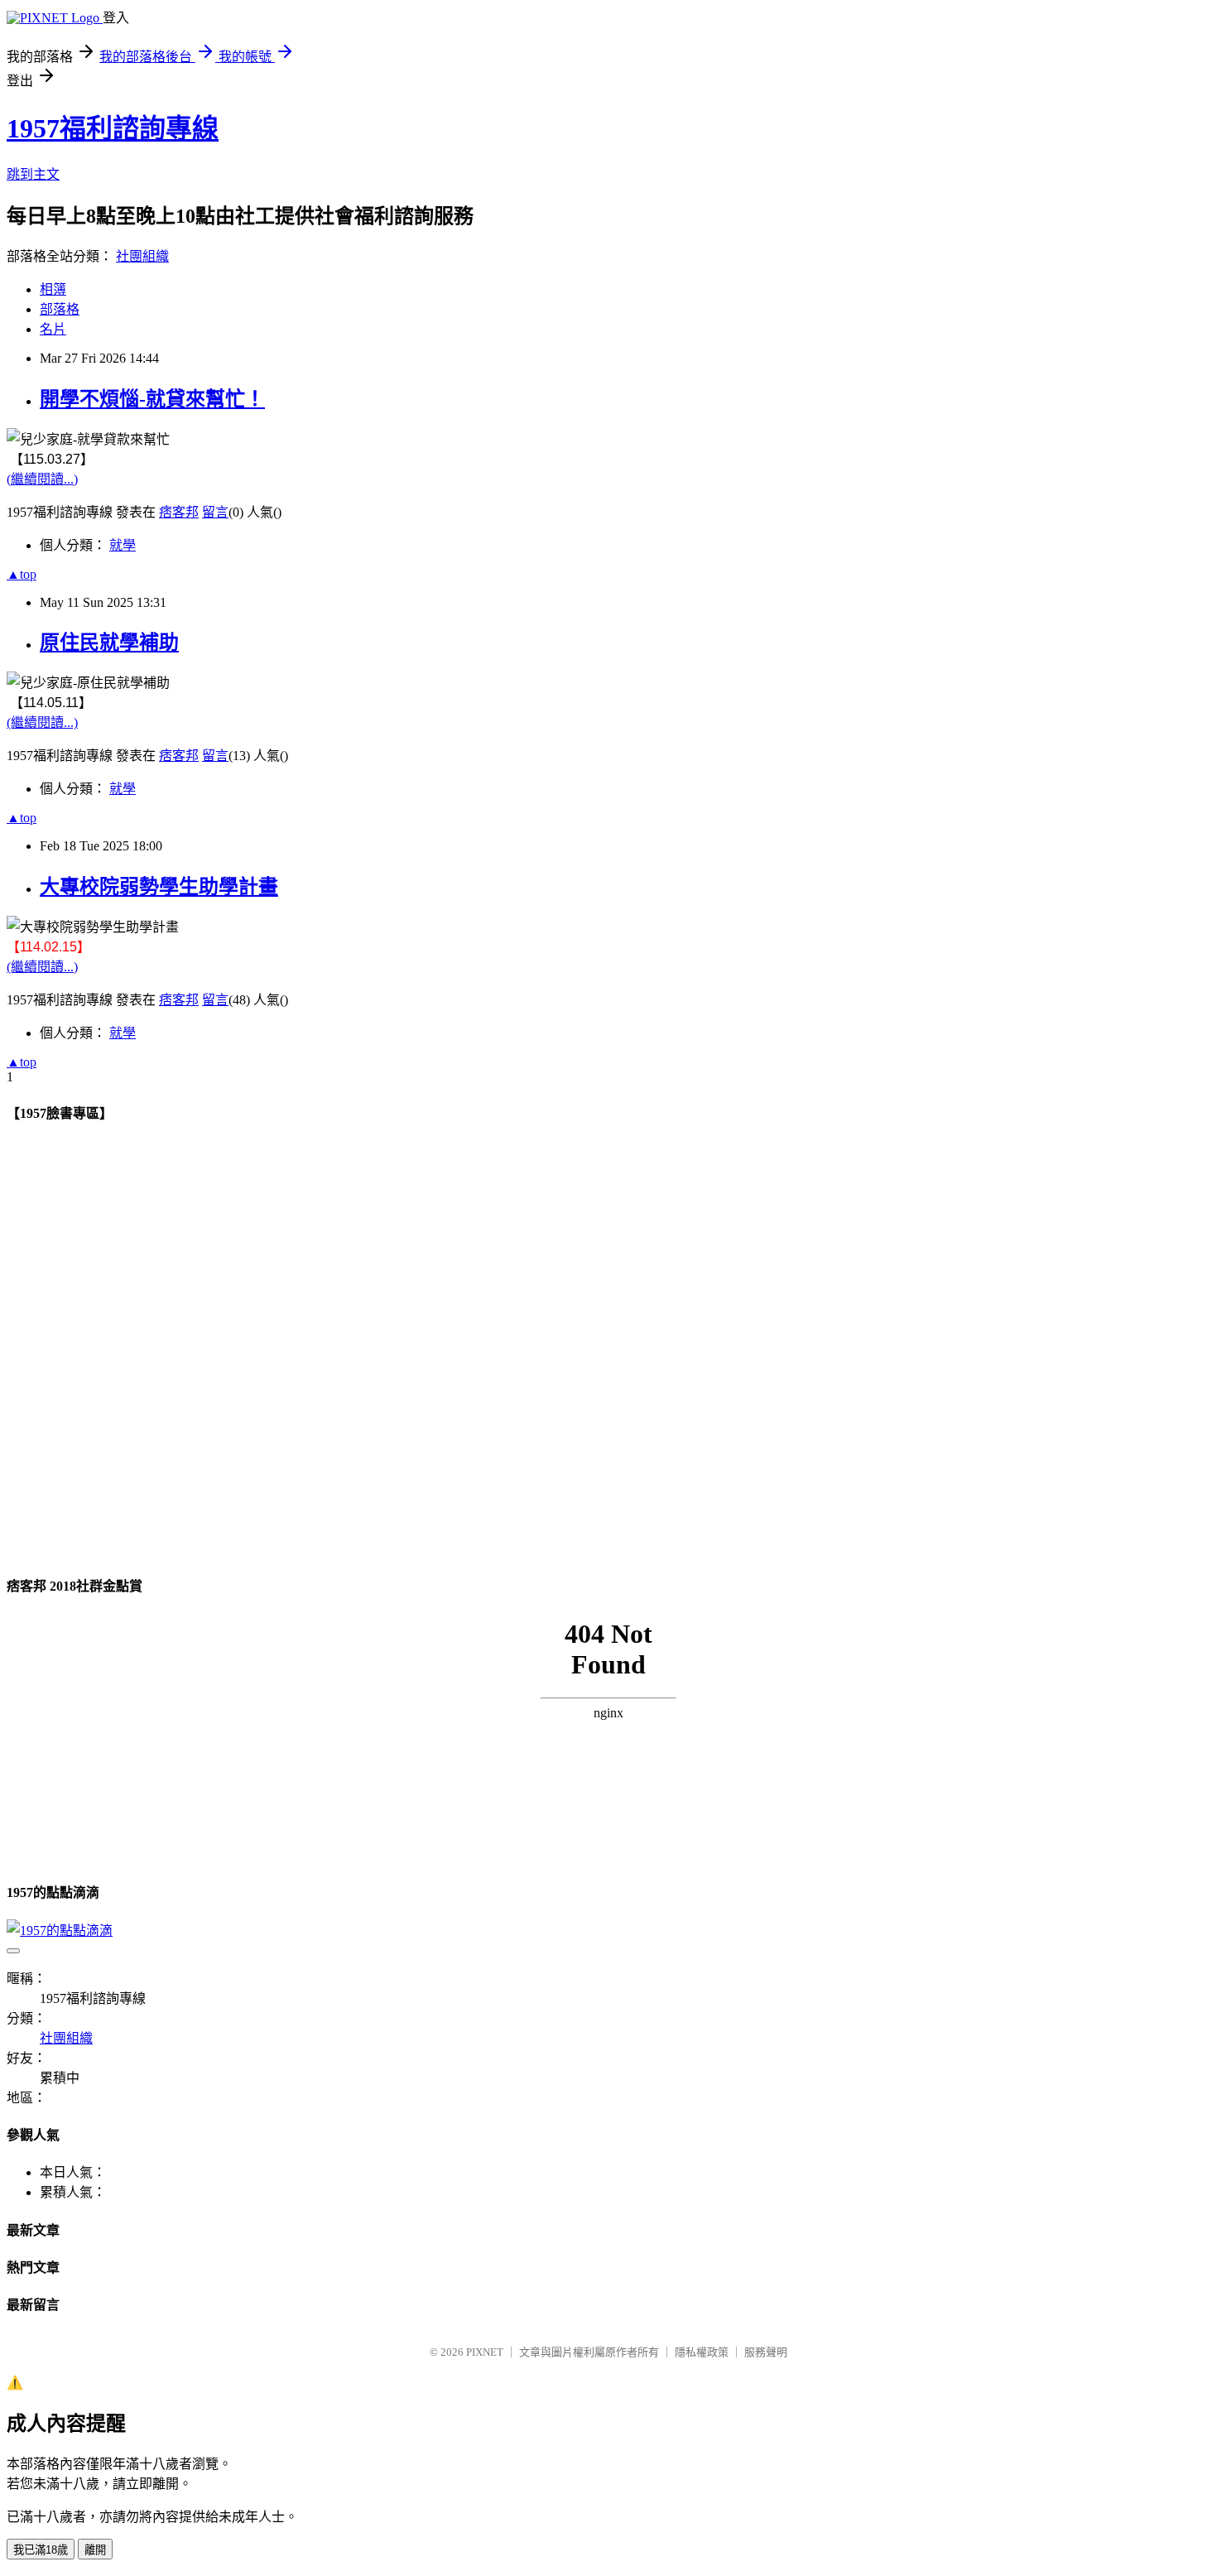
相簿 (53, 289)
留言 (215, 512)
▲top (22, 574)
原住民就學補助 (109, 643)
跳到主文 (33, 174)
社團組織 (142, 256)
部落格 (60, 309)
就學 (123, 545)
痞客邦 (179, 512)
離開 (95, 2550)
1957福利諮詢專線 (113, 128)
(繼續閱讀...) (42, 479)
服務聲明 (766, 2352)
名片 (53, 329)
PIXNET (485, 2352)
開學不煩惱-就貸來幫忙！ (152, 399)
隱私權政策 (702, 2352)
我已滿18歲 (41, 2550)
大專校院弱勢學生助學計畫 (159, 887)
